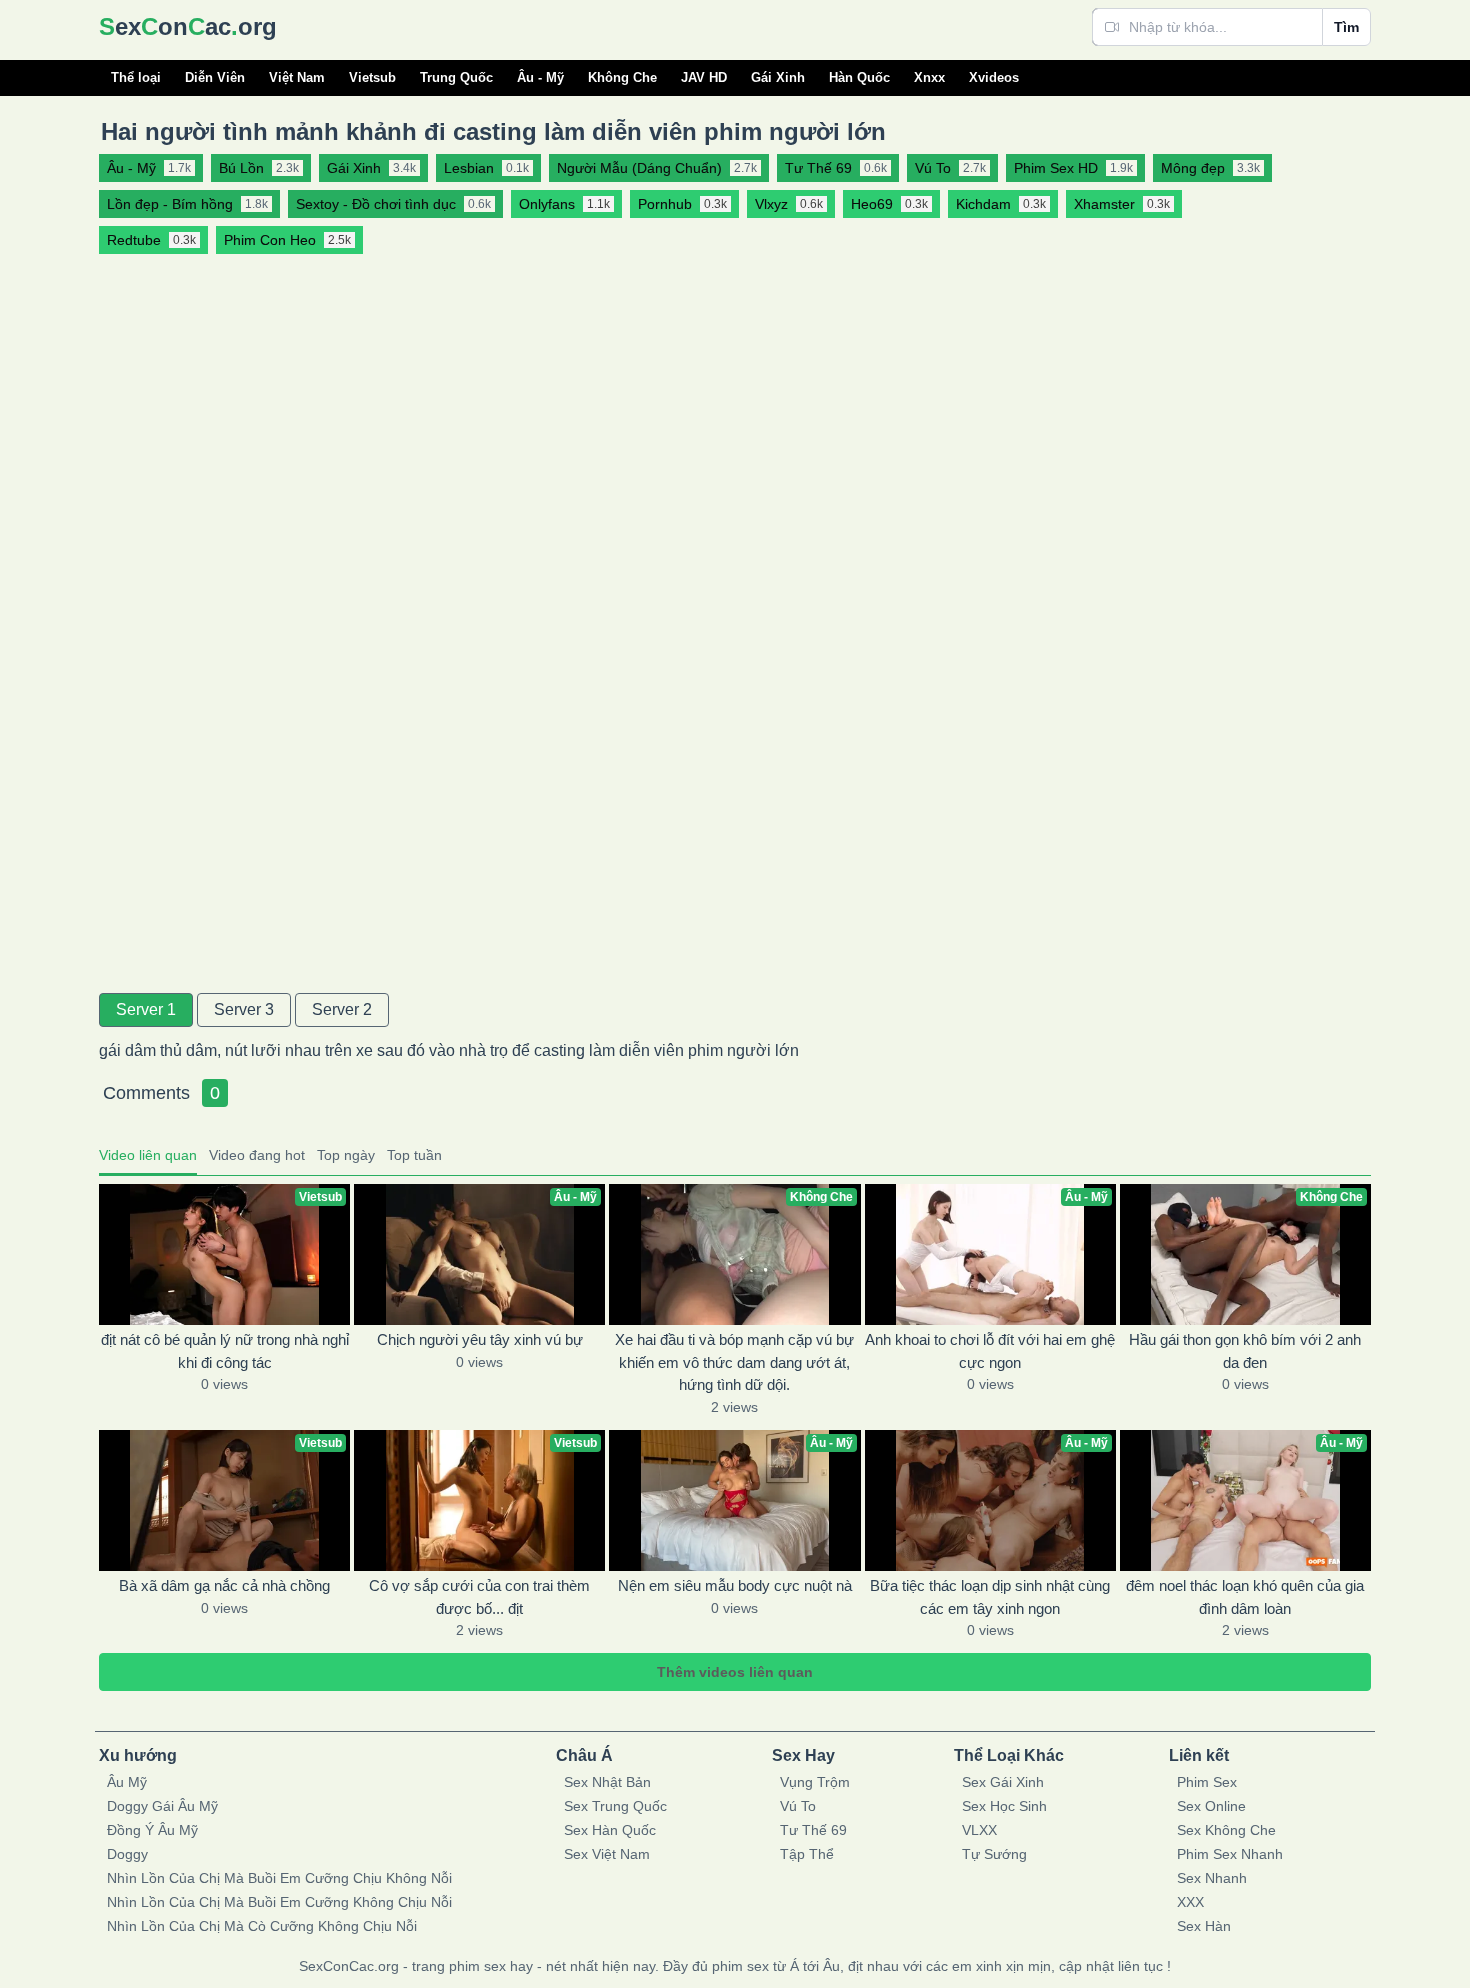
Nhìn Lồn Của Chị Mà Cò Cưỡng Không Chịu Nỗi (262, 1926)
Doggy (127, 1854)
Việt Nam (297, 77)
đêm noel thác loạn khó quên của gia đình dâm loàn (1245, 1597)
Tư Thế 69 (813, 1830)
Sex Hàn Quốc (610, 1830)
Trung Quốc (456, 77)
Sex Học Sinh (1004, 1806)
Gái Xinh (778, 77)
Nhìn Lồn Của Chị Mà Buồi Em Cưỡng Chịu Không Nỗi (279, 1878)
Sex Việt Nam (607, 1854)
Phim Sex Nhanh (1230, 1854)
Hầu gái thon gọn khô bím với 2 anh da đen (1245, 1351)
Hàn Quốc (859, 77)
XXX (1190, 1902)
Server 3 (244, 1009)
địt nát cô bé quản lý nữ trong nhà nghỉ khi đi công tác (225, 1351)
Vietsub (372, 77)
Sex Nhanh (1212, 1878)
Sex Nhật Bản (607, 1782)
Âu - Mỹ (540, 77)
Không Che (622, 77)
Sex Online (1211, 1806)
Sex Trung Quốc (615, 1806)
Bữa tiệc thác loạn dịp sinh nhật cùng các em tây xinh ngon (990, 1597)
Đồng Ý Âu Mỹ (152, 1830)
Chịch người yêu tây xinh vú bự (480, 1339)
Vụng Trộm (815, 1782)
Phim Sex (1207, 1782)
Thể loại (136, 77)
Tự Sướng (994, 1854)
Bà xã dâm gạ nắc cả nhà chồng (224, 1585)
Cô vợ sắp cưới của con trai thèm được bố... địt (479, 1597)
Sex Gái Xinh (1003, 1782)
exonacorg (188, 26)
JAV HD (704, 77)
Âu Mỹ (127, 1782)
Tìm (1346, 27)
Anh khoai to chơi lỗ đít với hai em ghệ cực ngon (990, 1351)
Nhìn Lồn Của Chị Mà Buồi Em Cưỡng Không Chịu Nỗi (279, 1902)
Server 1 (146, 1009)
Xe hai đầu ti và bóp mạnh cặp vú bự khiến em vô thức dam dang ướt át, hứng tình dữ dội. (734, 1362)
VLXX (979, 1830)
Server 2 (342, 1009)
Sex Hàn (1204, 1926)
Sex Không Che (1226, 1830)
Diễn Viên (215, 77)
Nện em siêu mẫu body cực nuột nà (735, 1585)
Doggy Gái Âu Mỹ (162, 1806)
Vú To (798, 1806)
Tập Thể (807, 1854)
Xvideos (994, 77)
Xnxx (929, 77)
